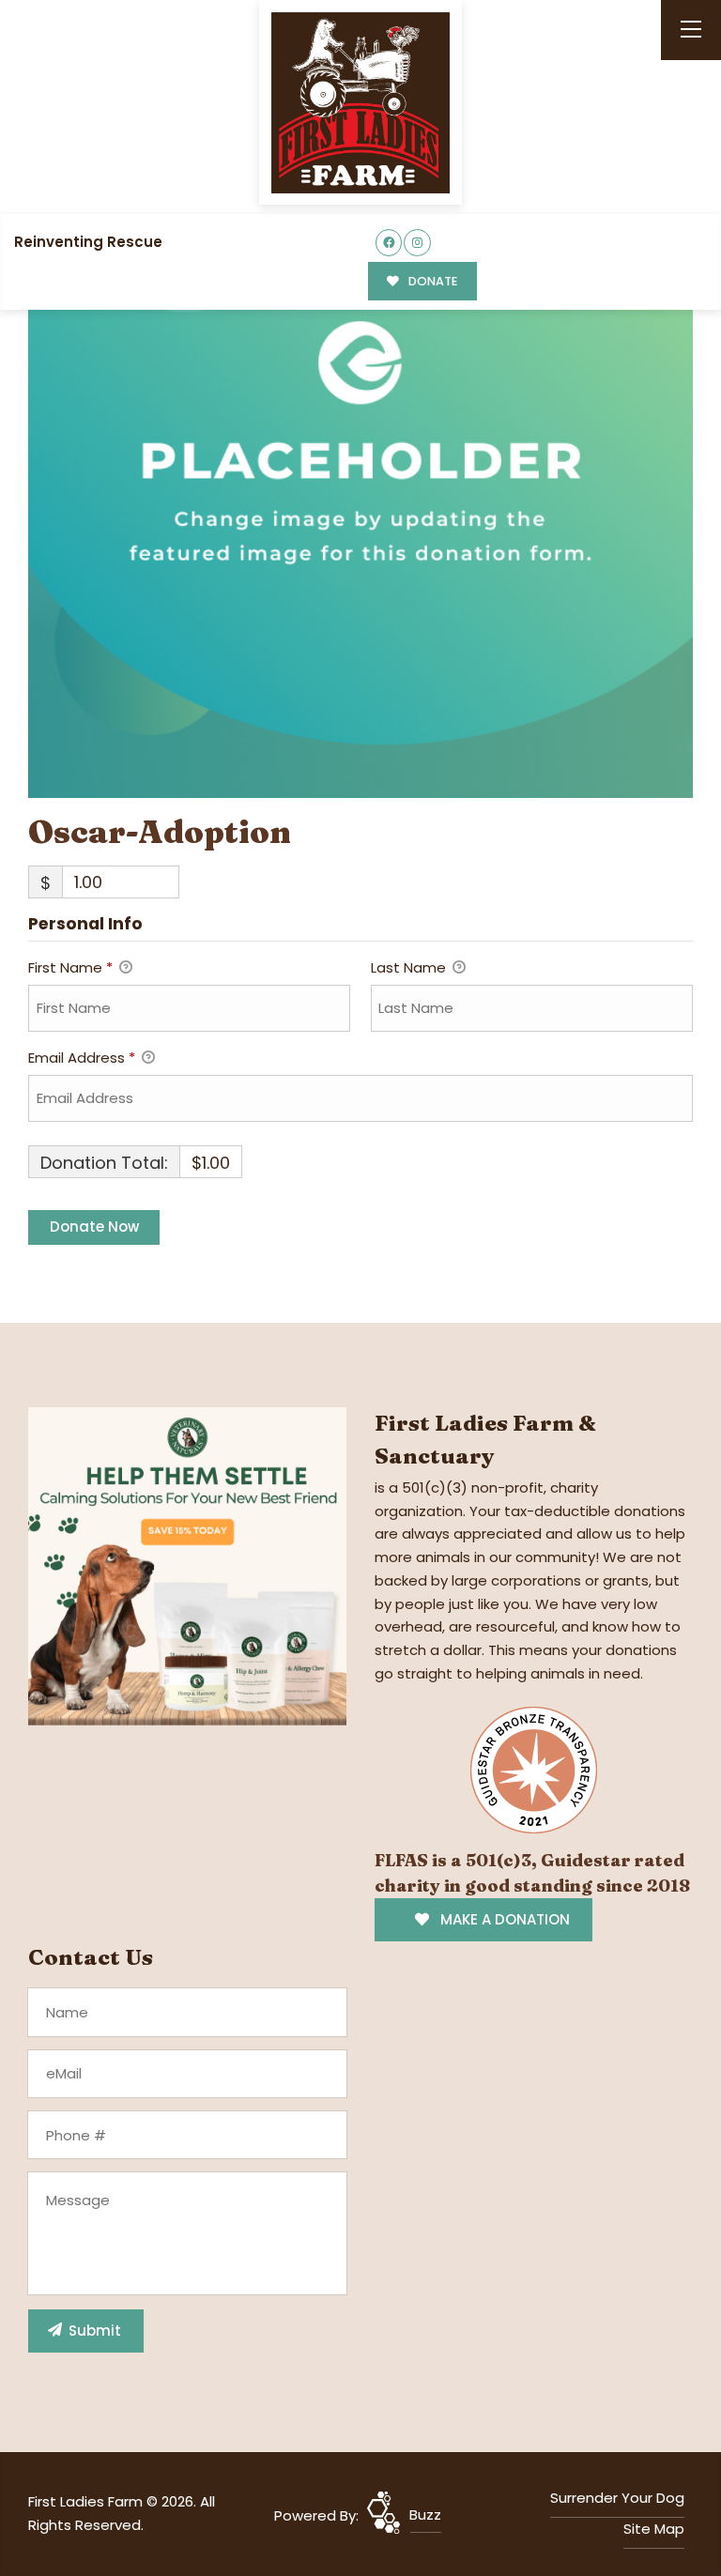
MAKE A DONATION (503, 1919)
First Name (70, 967)
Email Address (82, 1058)
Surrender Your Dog (617, 2498)
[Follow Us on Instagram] (417, 243)
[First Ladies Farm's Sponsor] (187, 1565)
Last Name (410, 967)
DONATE (431, 281)
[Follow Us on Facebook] (389, 243)
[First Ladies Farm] (360, 103)
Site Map (654, 2529)
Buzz (425, 2515)
